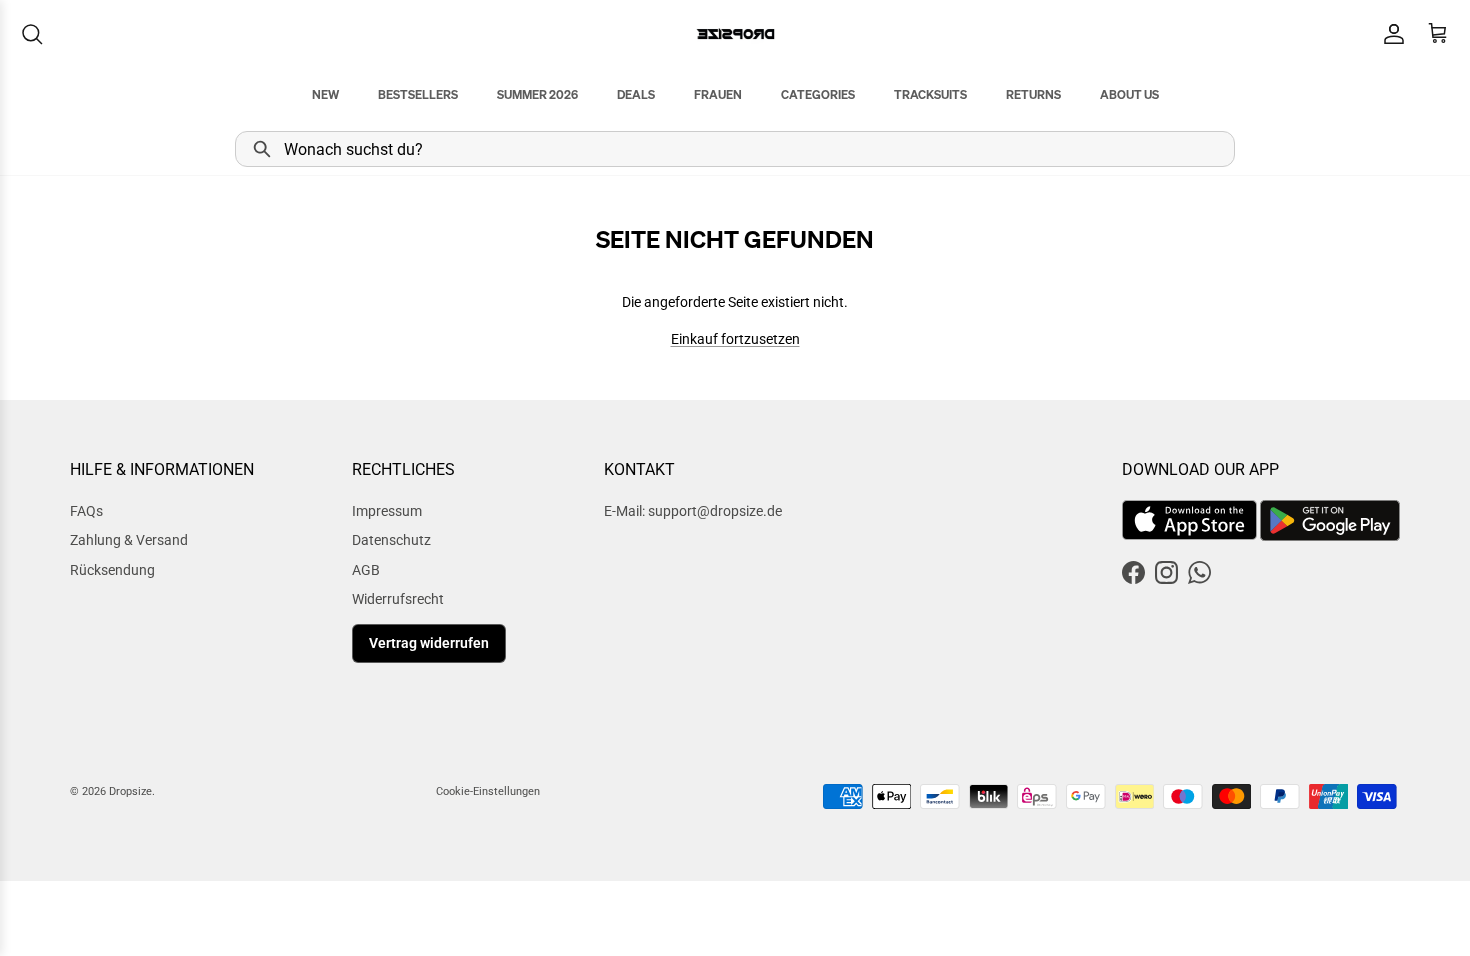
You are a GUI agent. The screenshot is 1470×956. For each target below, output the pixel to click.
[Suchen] (32, 34)
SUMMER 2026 (537, 94)
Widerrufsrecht (398, 599)
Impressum (387, 511)
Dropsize (130, 791)
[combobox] (735, 149)
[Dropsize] (735, 33)
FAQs (86, 511)
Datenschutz (391, 540)
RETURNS (1033, 94)
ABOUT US (1129, 94)
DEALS (636, 94)
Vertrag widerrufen (429, 643)
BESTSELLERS (418, 94)
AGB (366, 570)
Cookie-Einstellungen (488, 791)
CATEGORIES (818, 94)
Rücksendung (112, 570)
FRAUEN (718, 94)
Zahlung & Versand (129, 540)
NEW (325, 94)
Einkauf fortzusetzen (735, 339)
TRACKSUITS (930, 94)
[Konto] (1390, 34)
